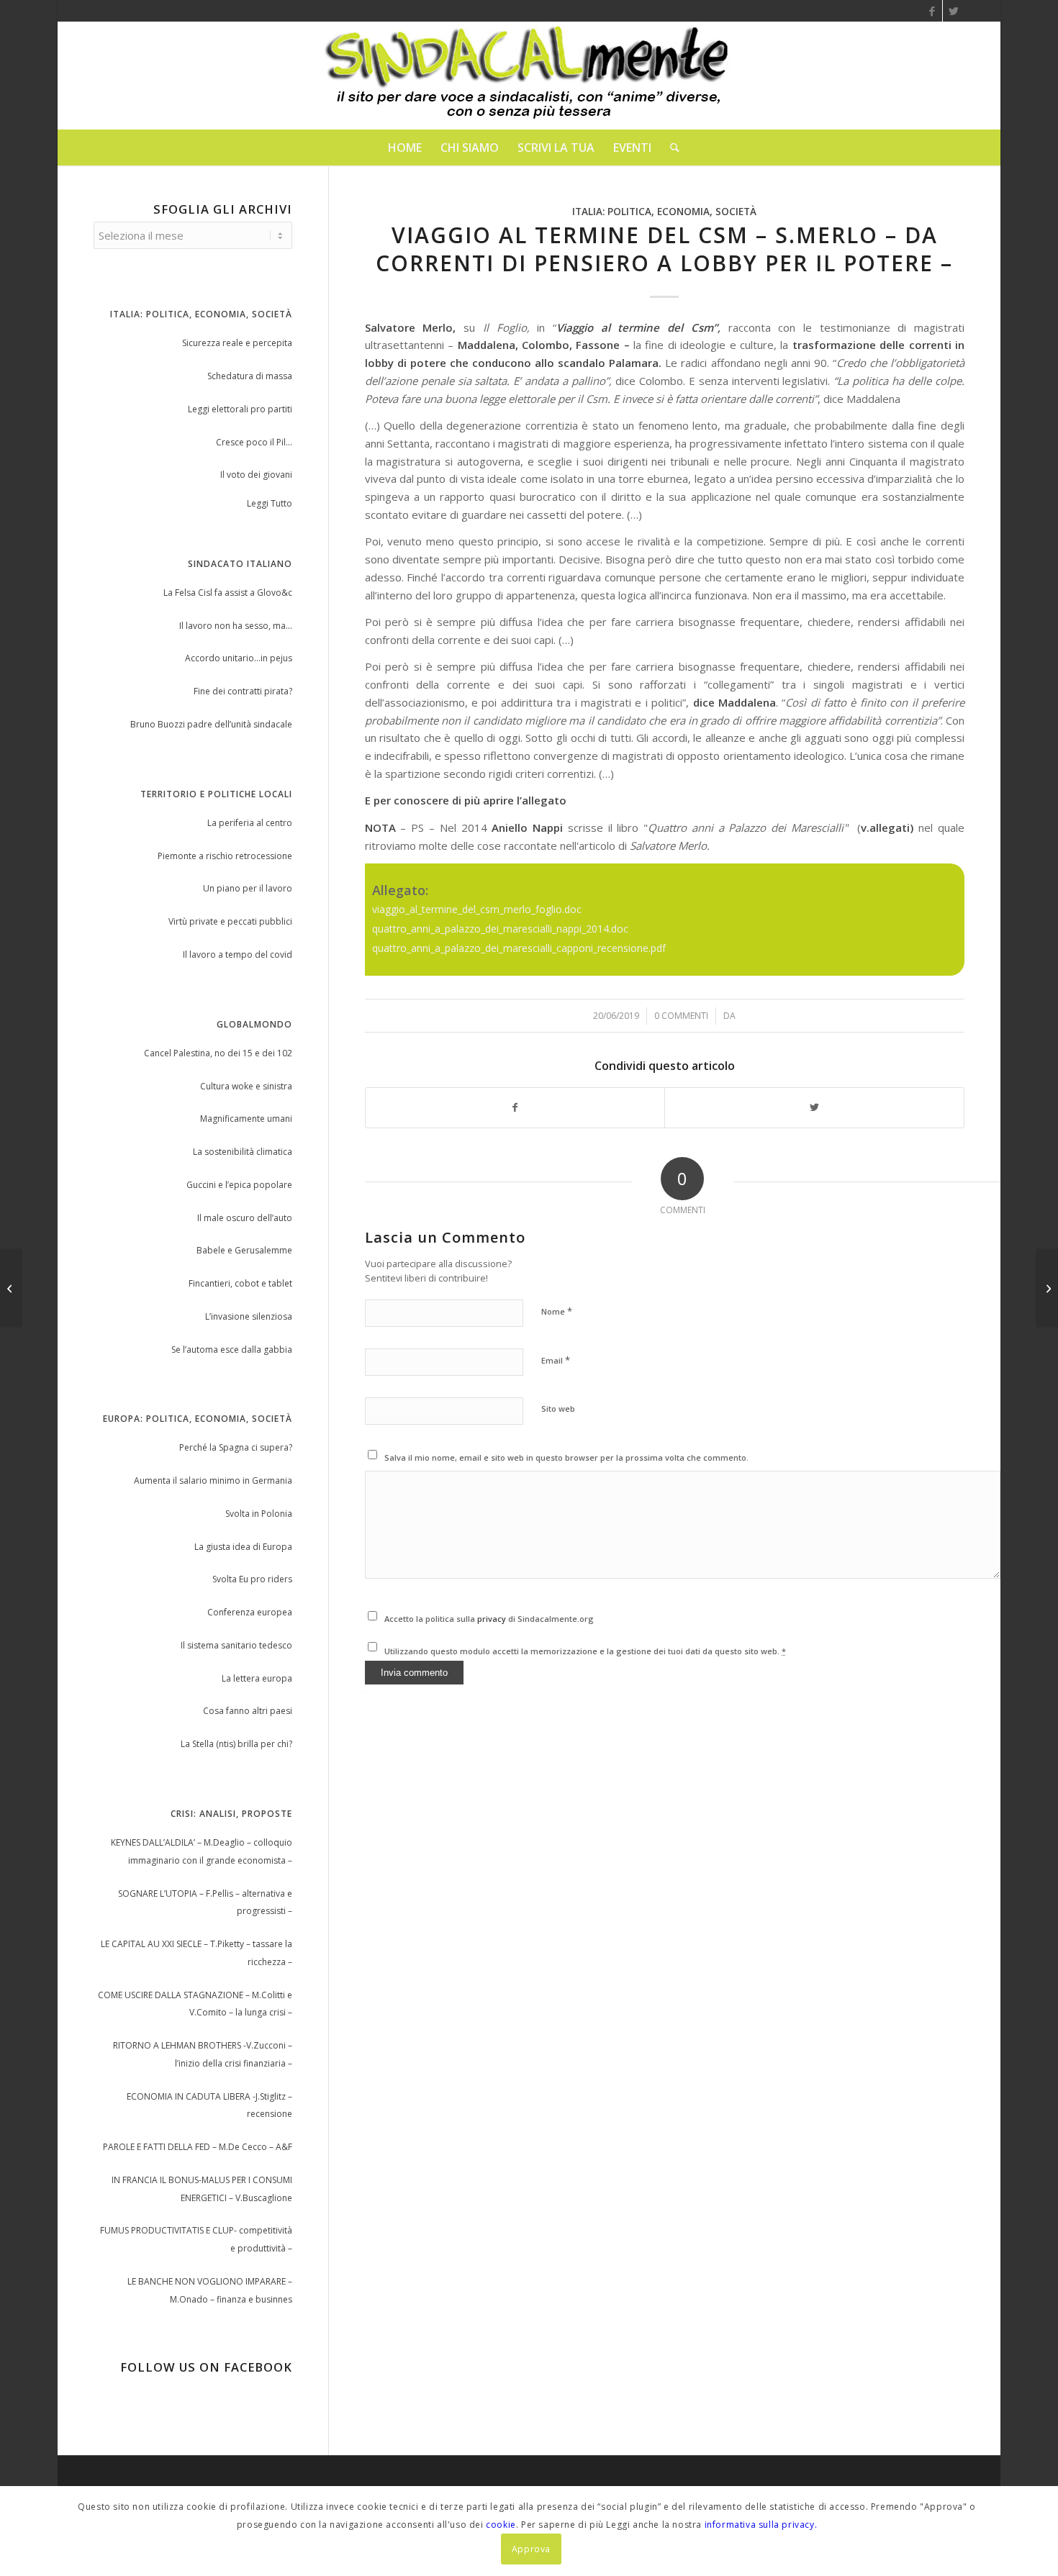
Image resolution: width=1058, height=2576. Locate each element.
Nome (557, 1311)
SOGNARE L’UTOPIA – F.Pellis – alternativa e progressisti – (205, 1902)
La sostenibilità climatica (243, 1152)
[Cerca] (670, 148)
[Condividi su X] (814, 1108)
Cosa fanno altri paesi (248, 1711)
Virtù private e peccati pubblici (230, 921)
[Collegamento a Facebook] (932, 11)
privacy (493, 1619)
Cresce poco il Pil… (254, 442)
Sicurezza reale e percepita (237, 343)
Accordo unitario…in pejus (239, 658)
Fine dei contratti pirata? (243, 691)
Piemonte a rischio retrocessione (225, 856)
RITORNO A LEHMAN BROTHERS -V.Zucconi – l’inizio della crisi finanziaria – (203, 2054)
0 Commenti (681, 1016)
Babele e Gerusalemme (244, 1250)
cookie (501, 2524)
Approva (531, 2548)
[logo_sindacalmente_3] (529, 76)
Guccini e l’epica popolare (239, 1185)
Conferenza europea (250, 1612)
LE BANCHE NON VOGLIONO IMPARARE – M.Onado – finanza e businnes (210, 2290)
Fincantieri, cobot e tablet (240, 1283)
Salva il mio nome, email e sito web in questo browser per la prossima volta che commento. (566, 1457)
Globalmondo (254, 1024)
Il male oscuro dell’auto (245, 1218)
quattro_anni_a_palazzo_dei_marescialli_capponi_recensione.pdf (519, 948)
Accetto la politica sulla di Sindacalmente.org (489, 1619)
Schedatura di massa (250, 376)
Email (556, 1360)
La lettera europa (257, 1678)
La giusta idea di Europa (243, 1547)
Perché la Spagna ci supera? (236, 1447)
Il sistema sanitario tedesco (236, 1645)
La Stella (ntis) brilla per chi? (236, 1744)
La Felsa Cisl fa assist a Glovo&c (228, 593)
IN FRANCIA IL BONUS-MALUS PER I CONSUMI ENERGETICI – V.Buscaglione (202, 2189)
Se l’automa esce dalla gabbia (232, 1350)
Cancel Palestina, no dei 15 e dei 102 (218, 1053)
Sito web (558, 1409)
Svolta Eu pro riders (252, 1579)
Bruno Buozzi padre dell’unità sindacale (211, 724)
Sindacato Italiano (240, 564)
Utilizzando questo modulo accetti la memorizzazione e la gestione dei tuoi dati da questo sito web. (585, 1651)
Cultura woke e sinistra (246, 1086)
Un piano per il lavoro (248, 888)
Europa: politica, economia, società (198, 1419)
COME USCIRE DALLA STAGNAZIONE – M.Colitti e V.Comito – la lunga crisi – (195, 2004)
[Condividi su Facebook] (515, 1108)
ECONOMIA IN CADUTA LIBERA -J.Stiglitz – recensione (209, 2105)
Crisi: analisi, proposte (231, 1814)
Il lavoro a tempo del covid (238, 954)
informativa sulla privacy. (761, 2524)
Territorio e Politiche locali (216, 794)
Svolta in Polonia (259, 1514)
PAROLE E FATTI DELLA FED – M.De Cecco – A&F (198, 2147)
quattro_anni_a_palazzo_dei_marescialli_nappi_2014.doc (500, 929)
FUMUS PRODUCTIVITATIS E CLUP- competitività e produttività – (196, 2239)
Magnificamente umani (246, 1119)
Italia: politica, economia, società (664, 212)
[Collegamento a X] (954, 11)
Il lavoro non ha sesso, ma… (236, 626)
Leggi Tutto (270, 503)
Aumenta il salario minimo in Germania (213, 1480)
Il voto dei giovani (256, 475)
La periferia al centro (250, 823)
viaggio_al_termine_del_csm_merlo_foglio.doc (477, 909)
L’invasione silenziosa (249, 1316)
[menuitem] (405, 148)
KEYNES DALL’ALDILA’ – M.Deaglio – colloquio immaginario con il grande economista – (202, 1851)
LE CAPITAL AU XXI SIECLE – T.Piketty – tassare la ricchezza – (196, 1953)
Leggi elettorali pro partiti (240, 409)
